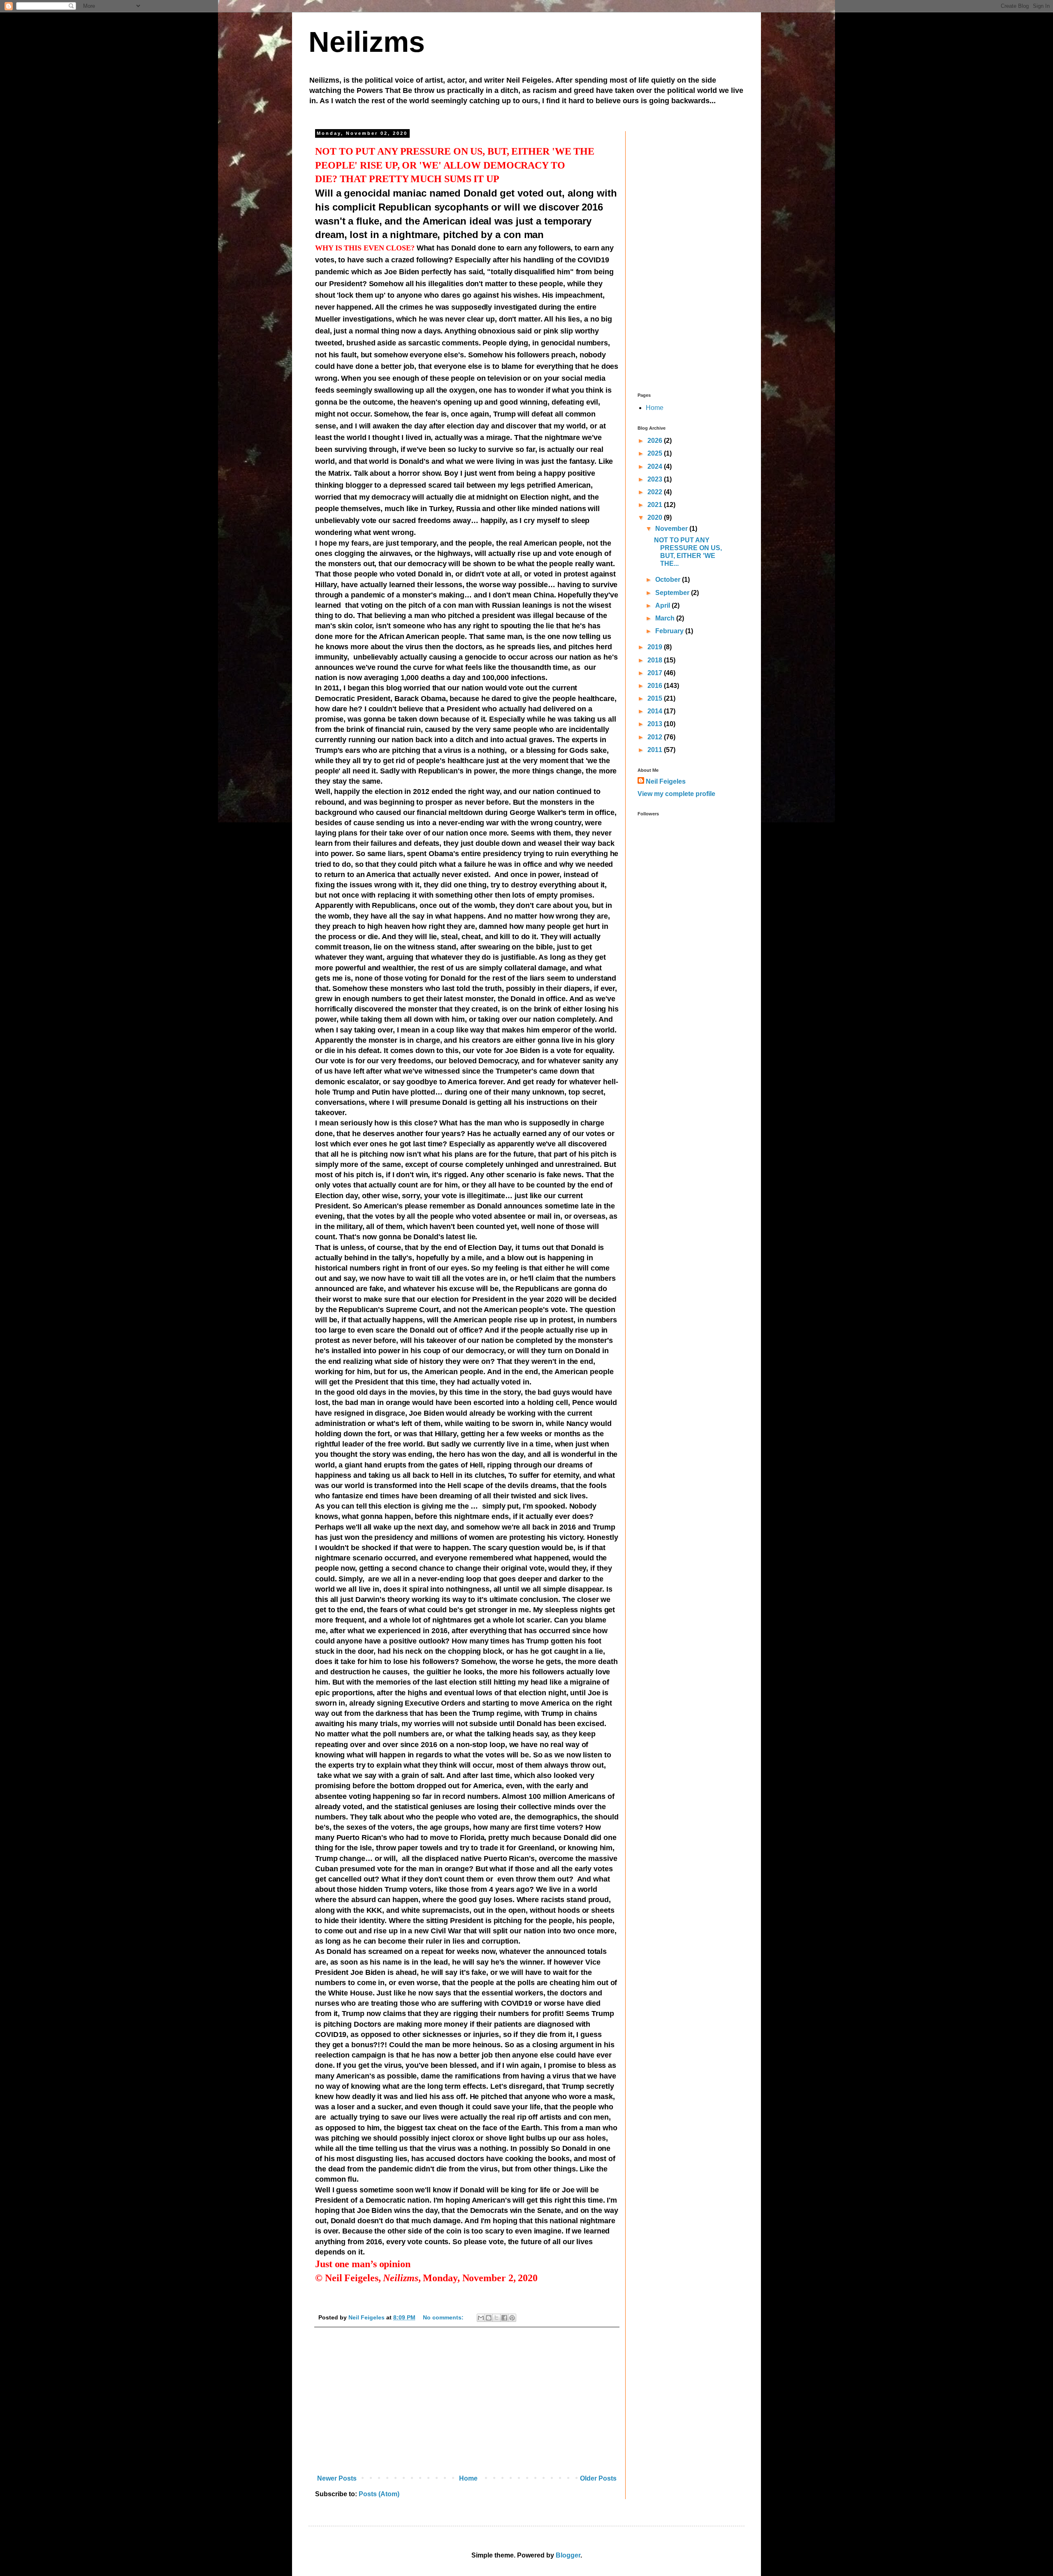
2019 (656, 647)
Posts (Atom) (379, 2494)
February (670, 631)
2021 (656, 505)
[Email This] (481, 2318)
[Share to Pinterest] (512, 2318)
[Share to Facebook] (504, 2318)
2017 (656, 673)
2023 (656, 479)
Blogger (568, 2555)
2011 (656, 750)
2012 (656, 737)
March (666, 618)
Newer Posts (337, 2478)
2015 (656, 698)
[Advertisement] (467, 2403)
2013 (656, 724)
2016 (656, 686)
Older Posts (598, 2478)
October (669, 580)
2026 (656, 441)
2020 (656, 517)
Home (468, 2478)
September (673, 593)
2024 (656, 466)
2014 (656, 711)
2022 (656, 492)
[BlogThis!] (489, 2318)
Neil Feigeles (666, 781)
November (672, 529)
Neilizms (367, 42)
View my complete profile (676, 794)
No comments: (444, 2317)
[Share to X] (496, 2318)
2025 (656, 453)
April (663, 605)
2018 (656, 660)
